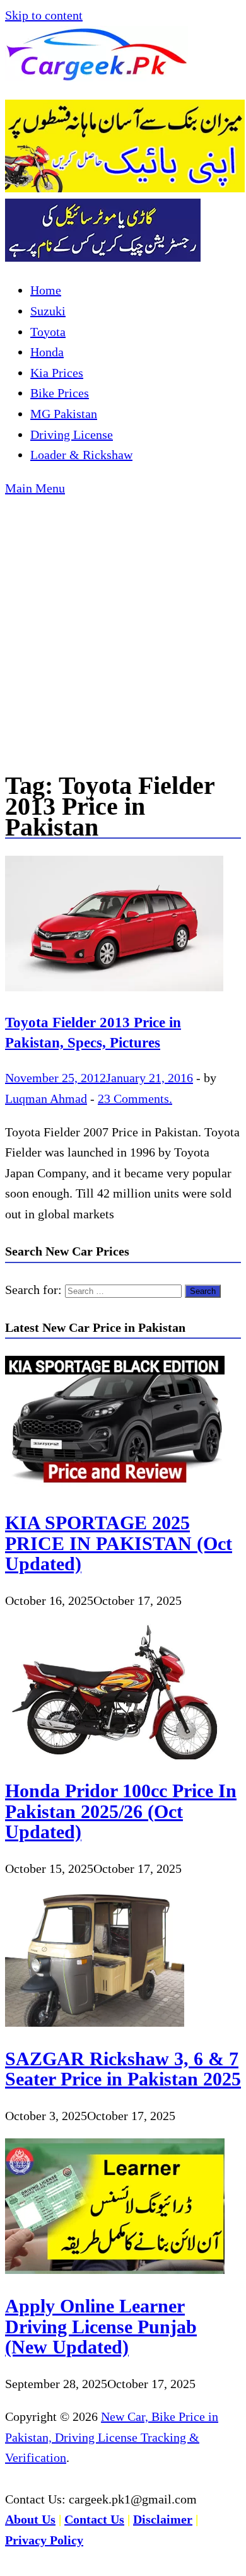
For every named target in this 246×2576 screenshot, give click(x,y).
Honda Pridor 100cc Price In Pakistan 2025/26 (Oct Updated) (121, 1811)
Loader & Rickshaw (81, 455)
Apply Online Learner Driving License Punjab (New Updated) (101, 2326)
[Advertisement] (123, 627)
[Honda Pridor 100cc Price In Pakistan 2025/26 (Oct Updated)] (115, 1755)
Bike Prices (60, 393)
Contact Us (94, 2519)
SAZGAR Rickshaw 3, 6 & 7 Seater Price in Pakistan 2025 (123, 2069)
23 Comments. (135, 1099)
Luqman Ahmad (46, 1099)
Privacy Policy (44, 2540)
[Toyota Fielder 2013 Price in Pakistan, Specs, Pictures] (123, 927)
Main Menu (35, 488)
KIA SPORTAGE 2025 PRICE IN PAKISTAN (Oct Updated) (119, 1543)
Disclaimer (163, 2519)
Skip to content (44, 15)
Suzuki (48, 311)
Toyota (48, 332)
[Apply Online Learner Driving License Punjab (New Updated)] (115, 2270)
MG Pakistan (64, 414)
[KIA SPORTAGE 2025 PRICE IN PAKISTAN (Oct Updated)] (115, 1487)
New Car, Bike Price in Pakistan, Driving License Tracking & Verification (112, 2437)
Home (46, 290)
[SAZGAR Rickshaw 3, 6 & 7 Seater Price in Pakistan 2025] (95, 2022)
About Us (30, 2519)
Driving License (72, 434)
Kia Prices (57, 373)
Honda (47, 352)
